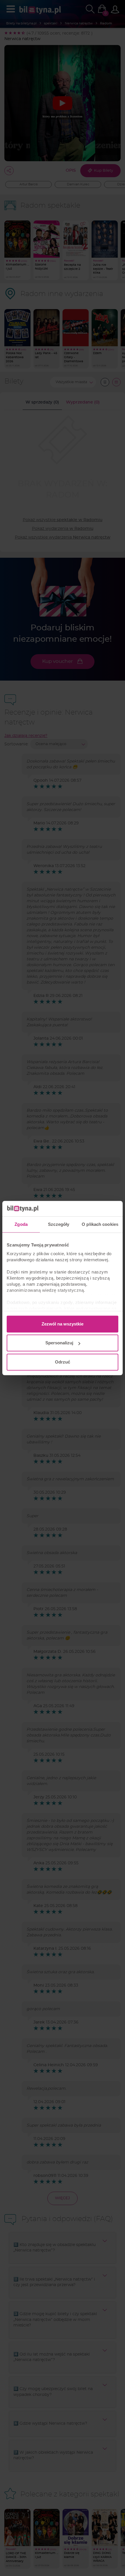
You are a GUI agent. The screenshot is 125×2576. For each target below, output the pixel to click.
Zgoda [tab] (21, 1224)
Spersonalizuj (59, 1343)
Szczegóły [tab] (59, 1224)
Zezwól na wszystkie (63, 1324)
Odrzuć (63, 1362)
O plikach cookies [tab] (100, 1224)
